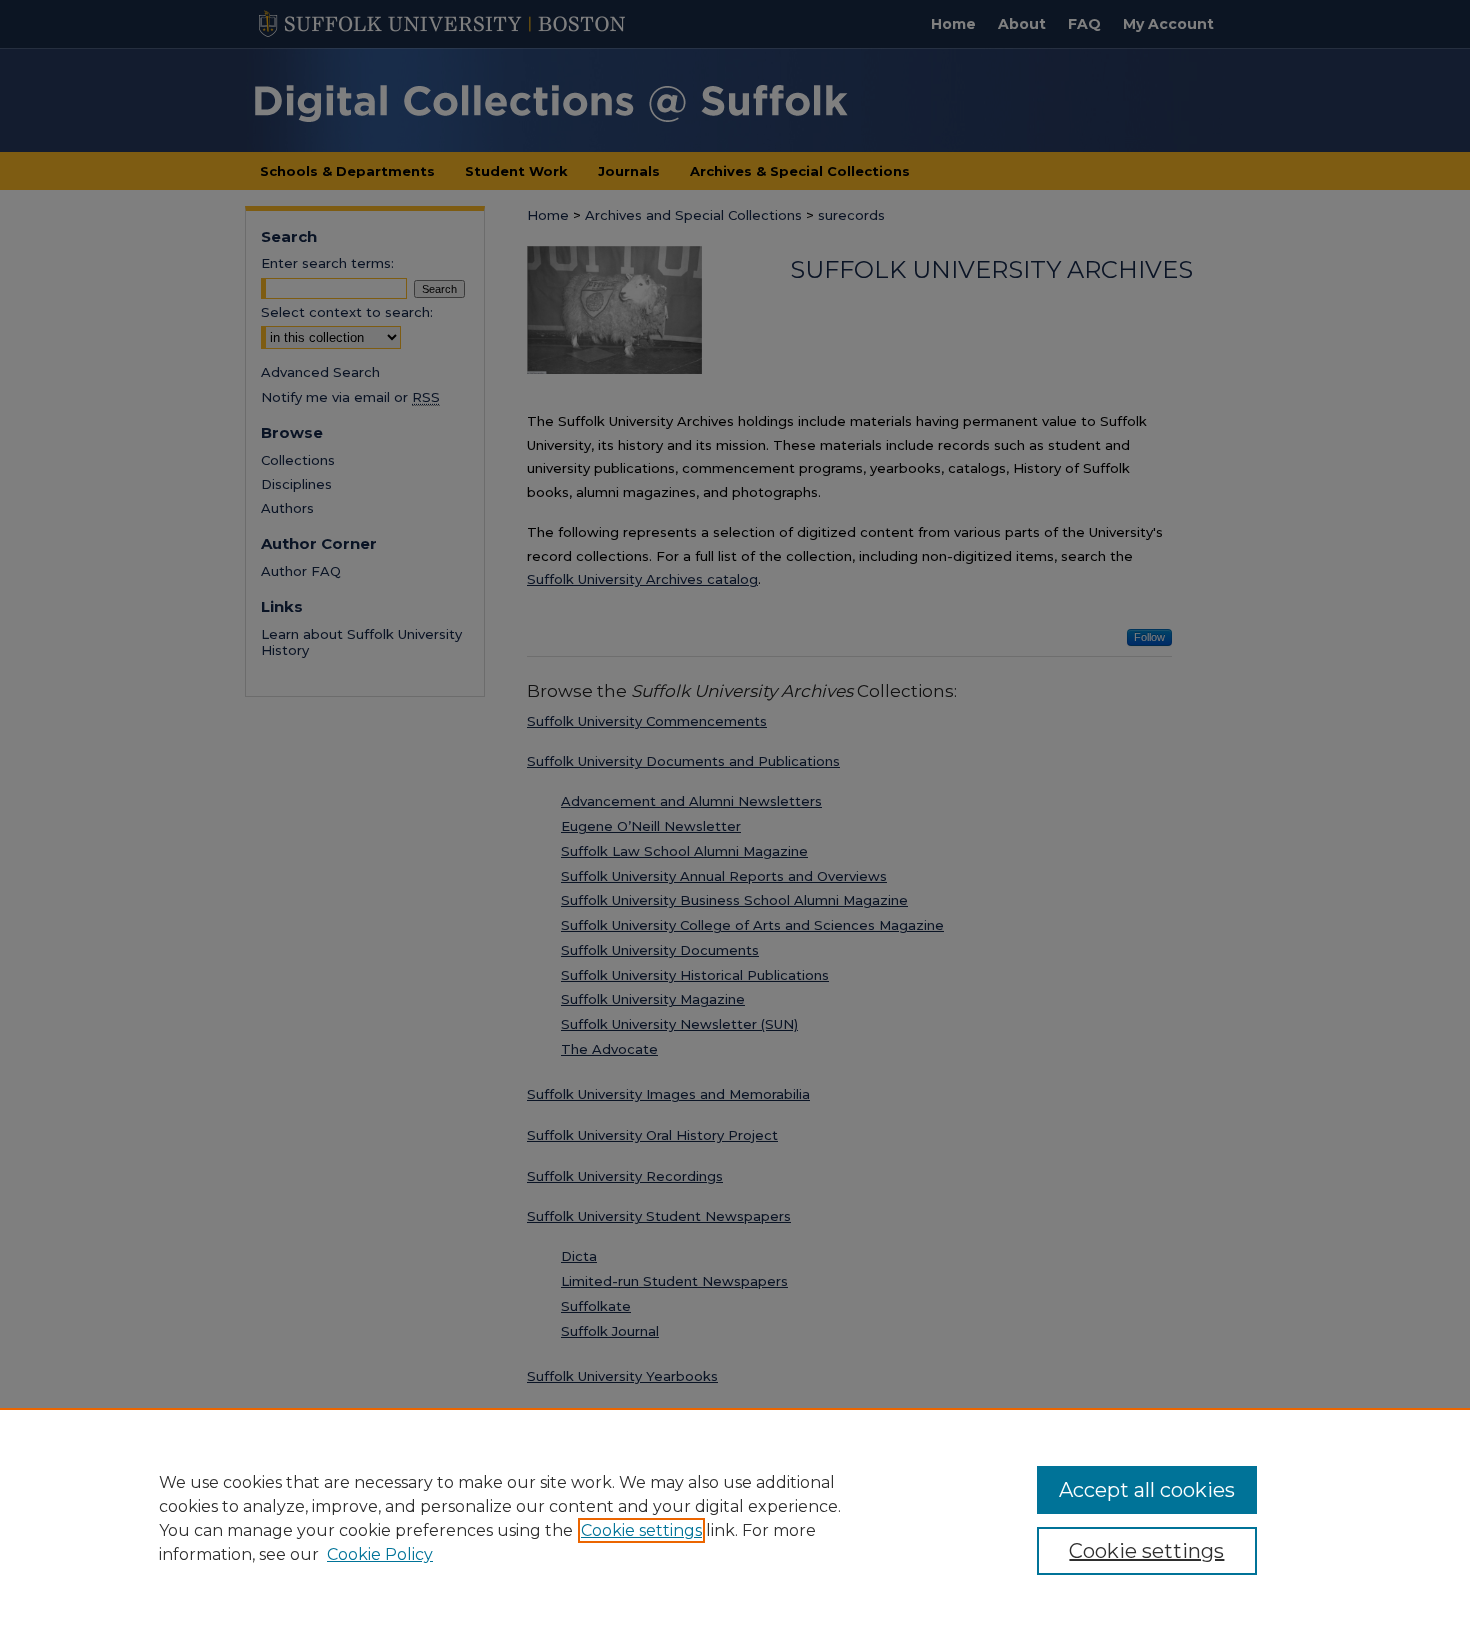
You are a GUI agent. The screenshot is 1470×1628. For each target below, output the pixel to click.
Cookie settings (641, 1530)
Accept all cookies (1147, 1490)
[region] (735, 1518)
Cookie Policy (380, 1554)
